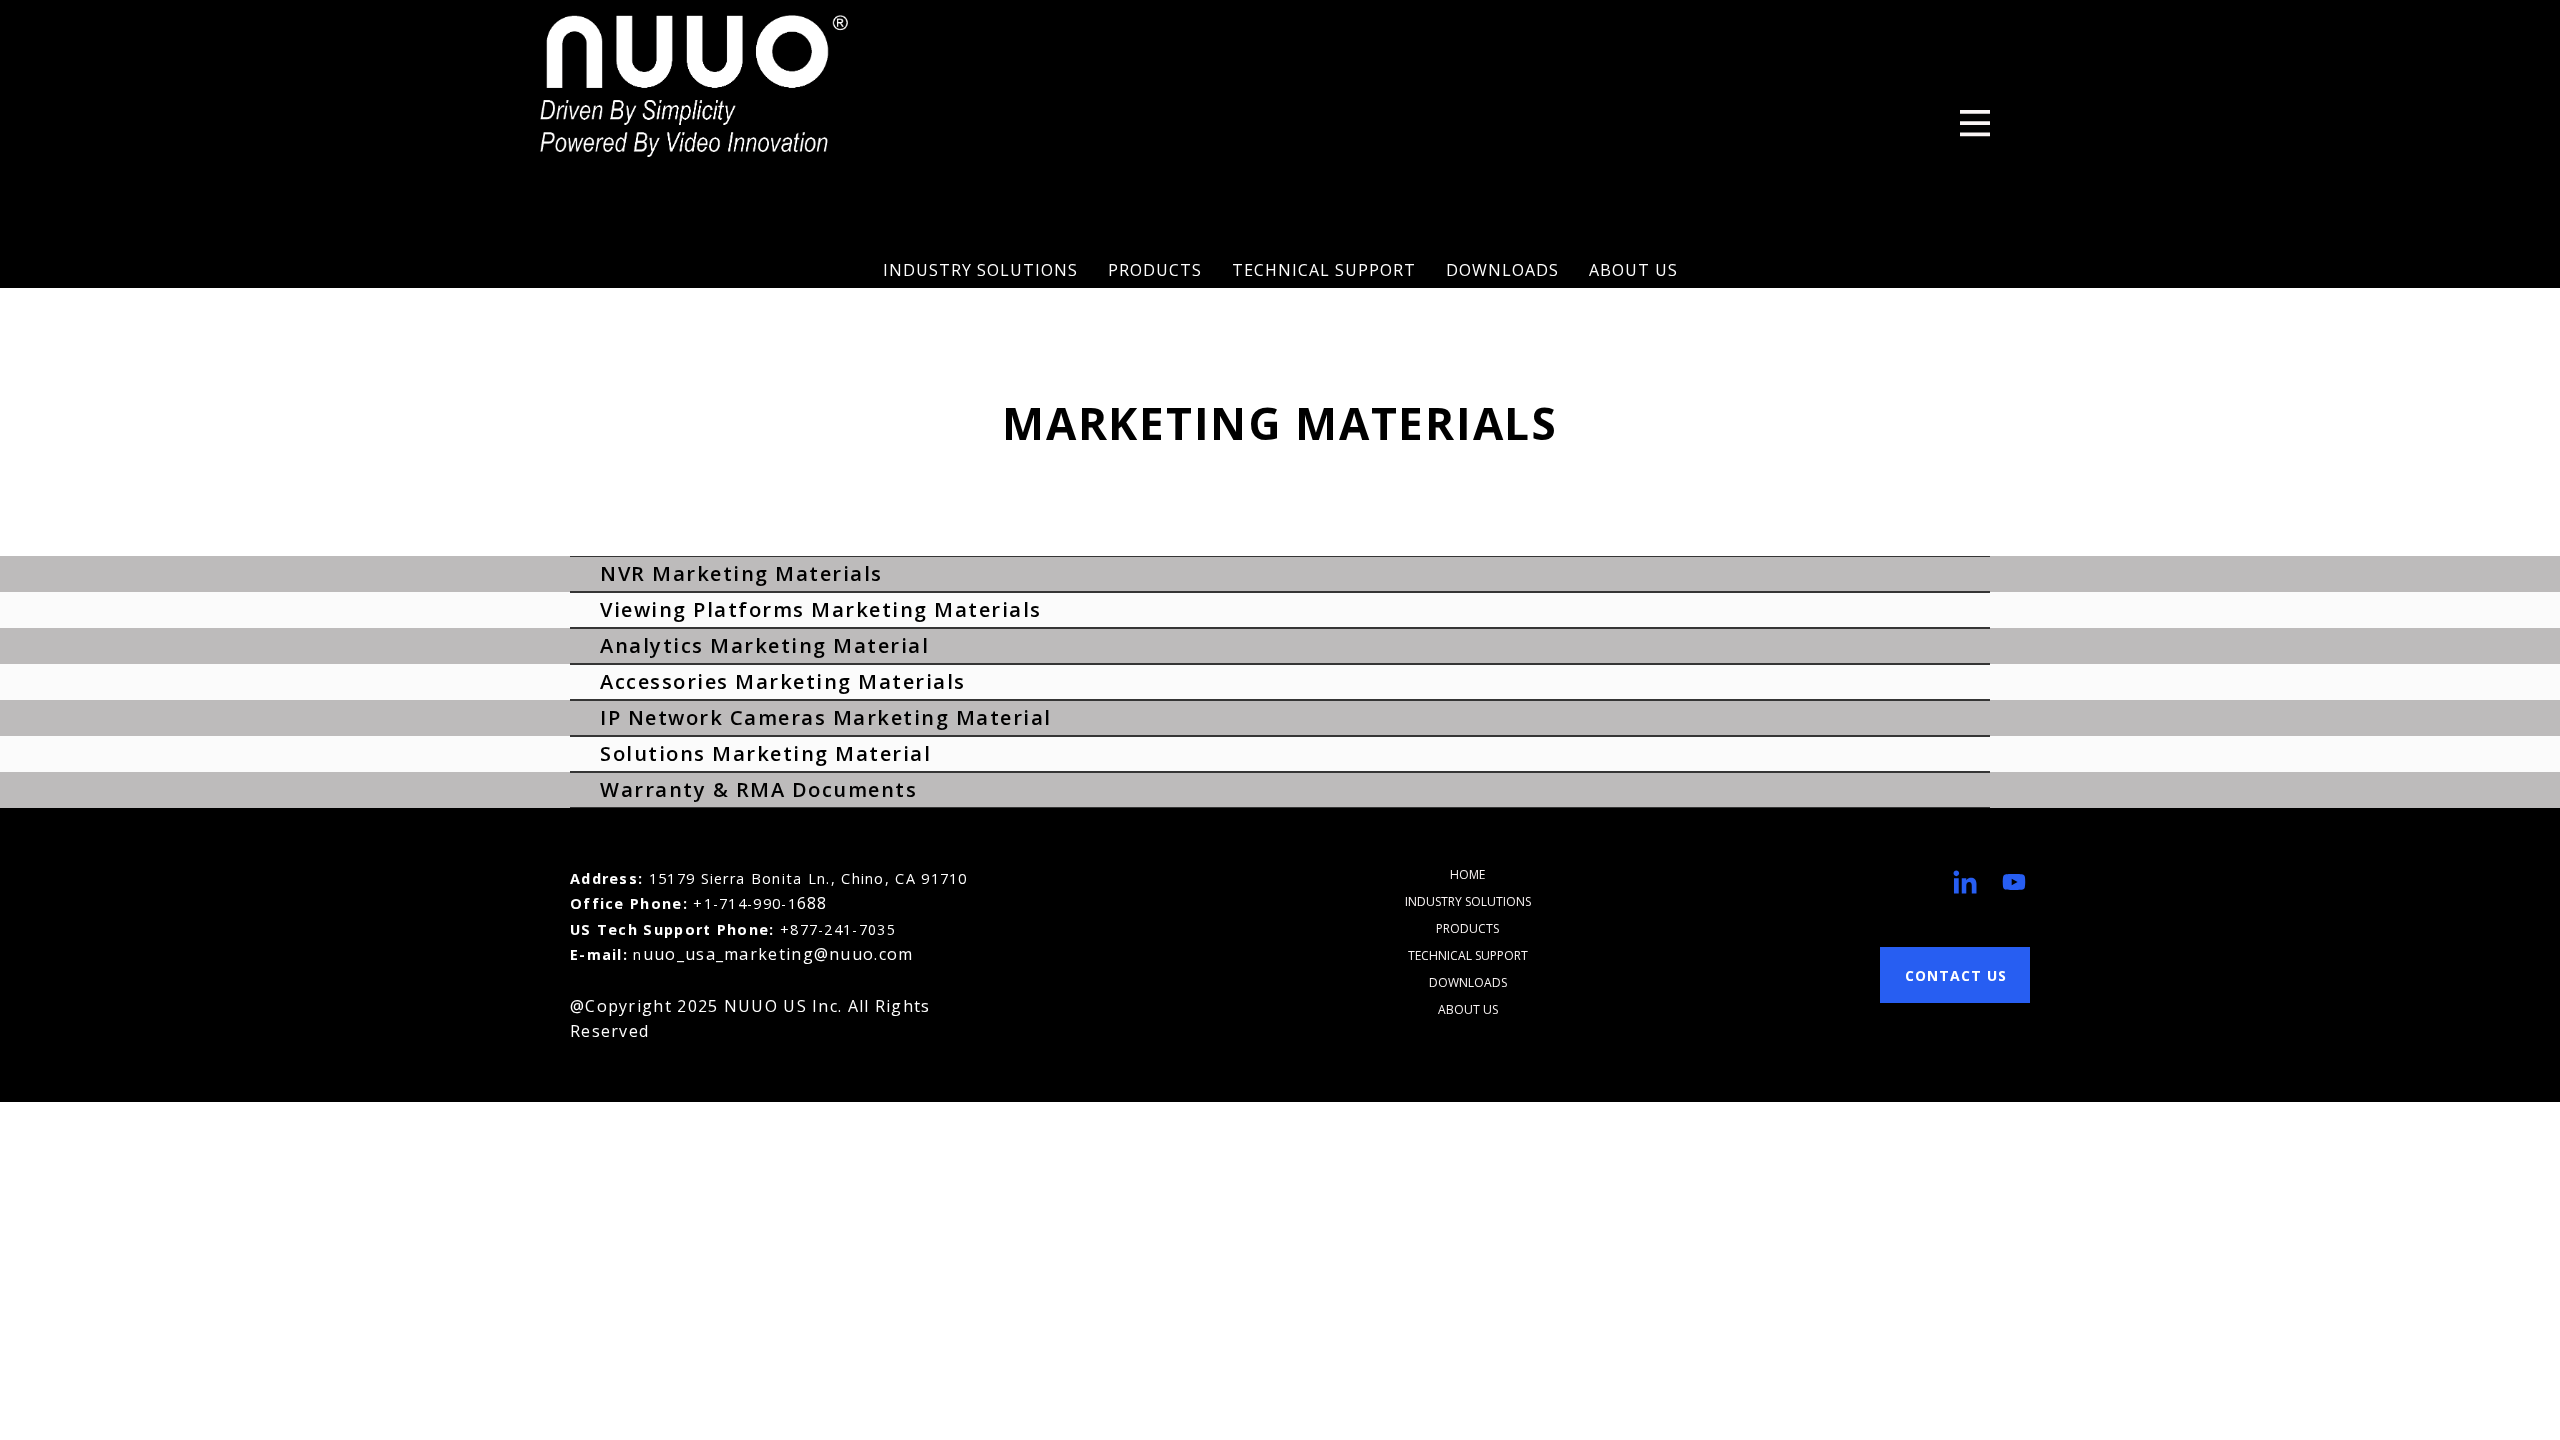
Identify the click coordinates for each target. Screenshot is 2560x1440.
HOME (1467, 874)
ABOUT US (1633, 270)
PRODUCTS (1155, 270)
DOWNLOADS (1502, 270)
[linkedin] (1965, 882)
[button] (1975, 123)
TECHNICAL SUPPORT (1324, 270)
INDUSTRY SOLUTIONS (980, 270)
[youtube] (2014, 882)
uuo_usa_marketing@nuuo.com (778, 954)
